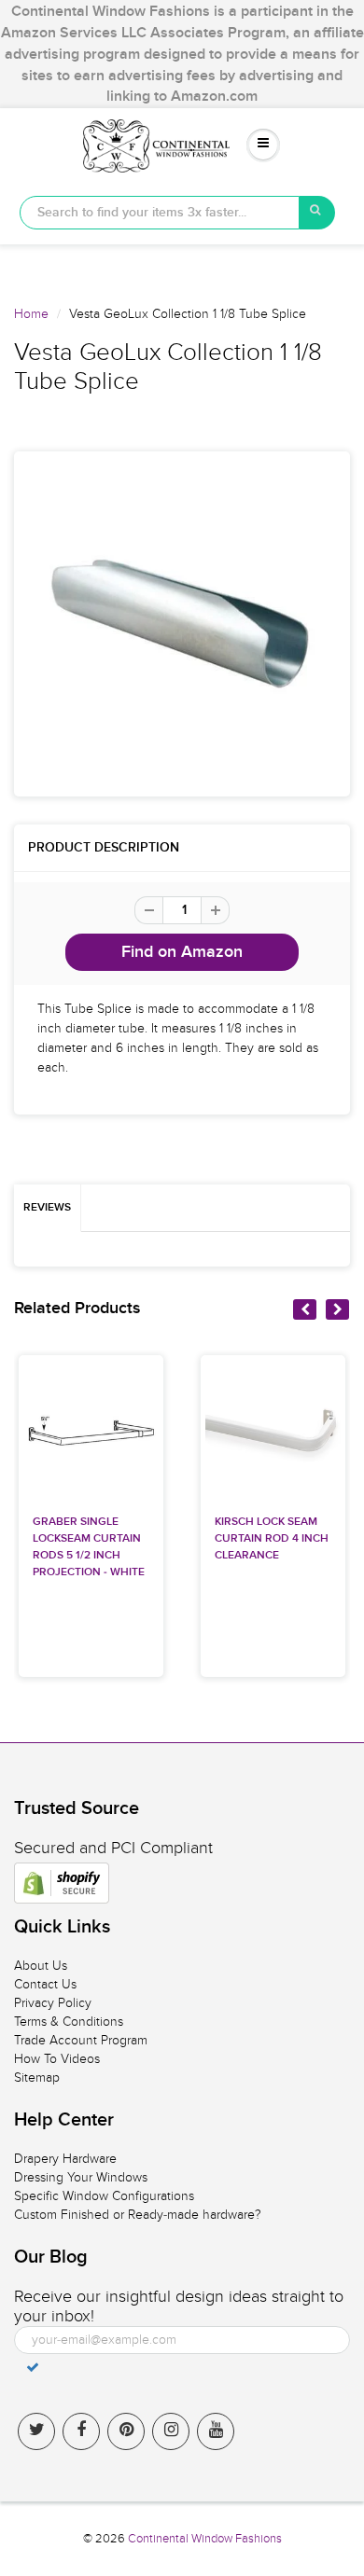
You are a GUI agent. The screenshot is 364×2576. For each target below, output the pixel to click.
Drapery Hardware (65, 2159)
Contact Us (45, 1984)
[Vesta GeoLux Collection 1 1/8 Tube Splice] (182, 624)
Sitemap (37, 2077)
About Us (41, 1966)
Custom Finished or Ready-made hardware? (138, 2215)
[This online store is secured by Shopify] (62, 1883)
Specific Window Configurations (104, 2196)
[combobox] (160, 213)
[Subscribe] (33, 2367)
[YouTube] (216, 2431)
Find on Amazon (182, 952)
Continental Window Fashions (205, 2539)
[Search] (317, 213)
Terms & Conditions (69, 2022)
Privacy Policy (53, 2003)
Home (31, 314)
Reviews (47, 1208)
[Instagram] (171, 2431)
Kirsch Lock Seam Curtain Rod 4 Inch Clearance (272, 1539)
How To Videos (57, 2059)
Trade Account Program (81, 2040)
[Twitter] (36, 2431)
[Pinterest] (126, 2431)
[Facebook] (81, 2431)
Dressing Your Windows (81, 2177)
